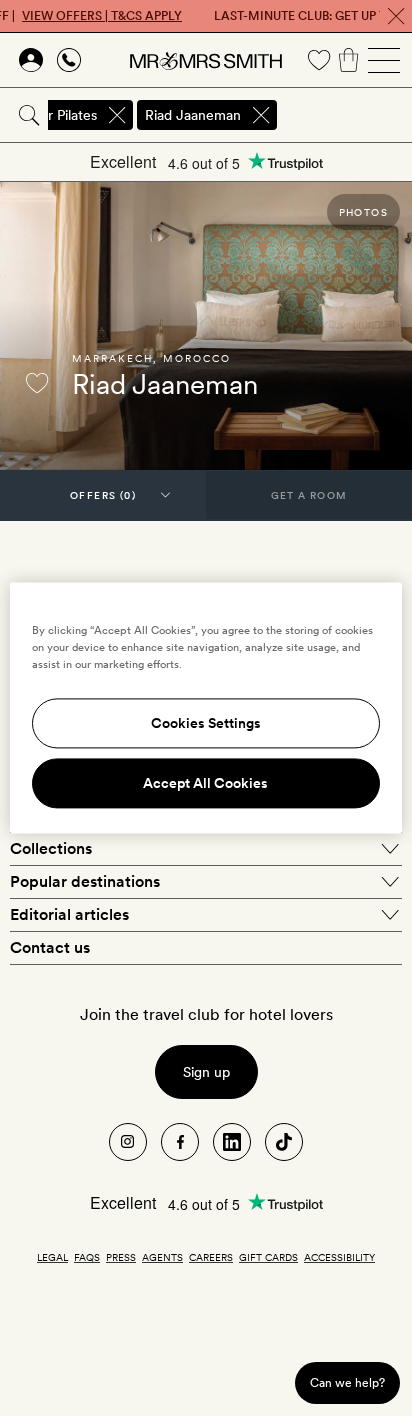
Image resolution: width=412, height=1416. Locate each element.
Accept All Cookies (205, 784)
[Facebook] (180, 1142)
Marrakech (112, 358)
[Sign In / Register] (31, 60)
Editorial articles (69, 914)
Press (121, 1257)
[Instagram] (128, 1142)
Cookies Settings (206, 724)
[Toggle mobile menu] (384, 60)
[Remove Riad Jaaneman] (261, 115)
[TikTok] (284, 1142)
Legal (52, 1257)
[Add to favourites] (37, 383)
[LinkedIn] (232, 1142)
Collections (51, 848)
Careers (211, 1257)
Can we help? (347, 1382)
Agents (162, 1257)
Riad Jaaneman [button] (193, 115)
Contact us (50, 947)
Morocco (197, 358)
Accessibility (339, 1257)
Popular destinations (85, 881)
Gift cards (268, 1257)
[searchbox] (346, 115)
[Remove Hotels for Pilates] (117, 115)
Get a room (309, 495)
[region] (205, 707)
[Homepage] (206, 60)
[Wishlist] (319, 60)
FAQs (87, 1257)
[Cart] (349, 60)
